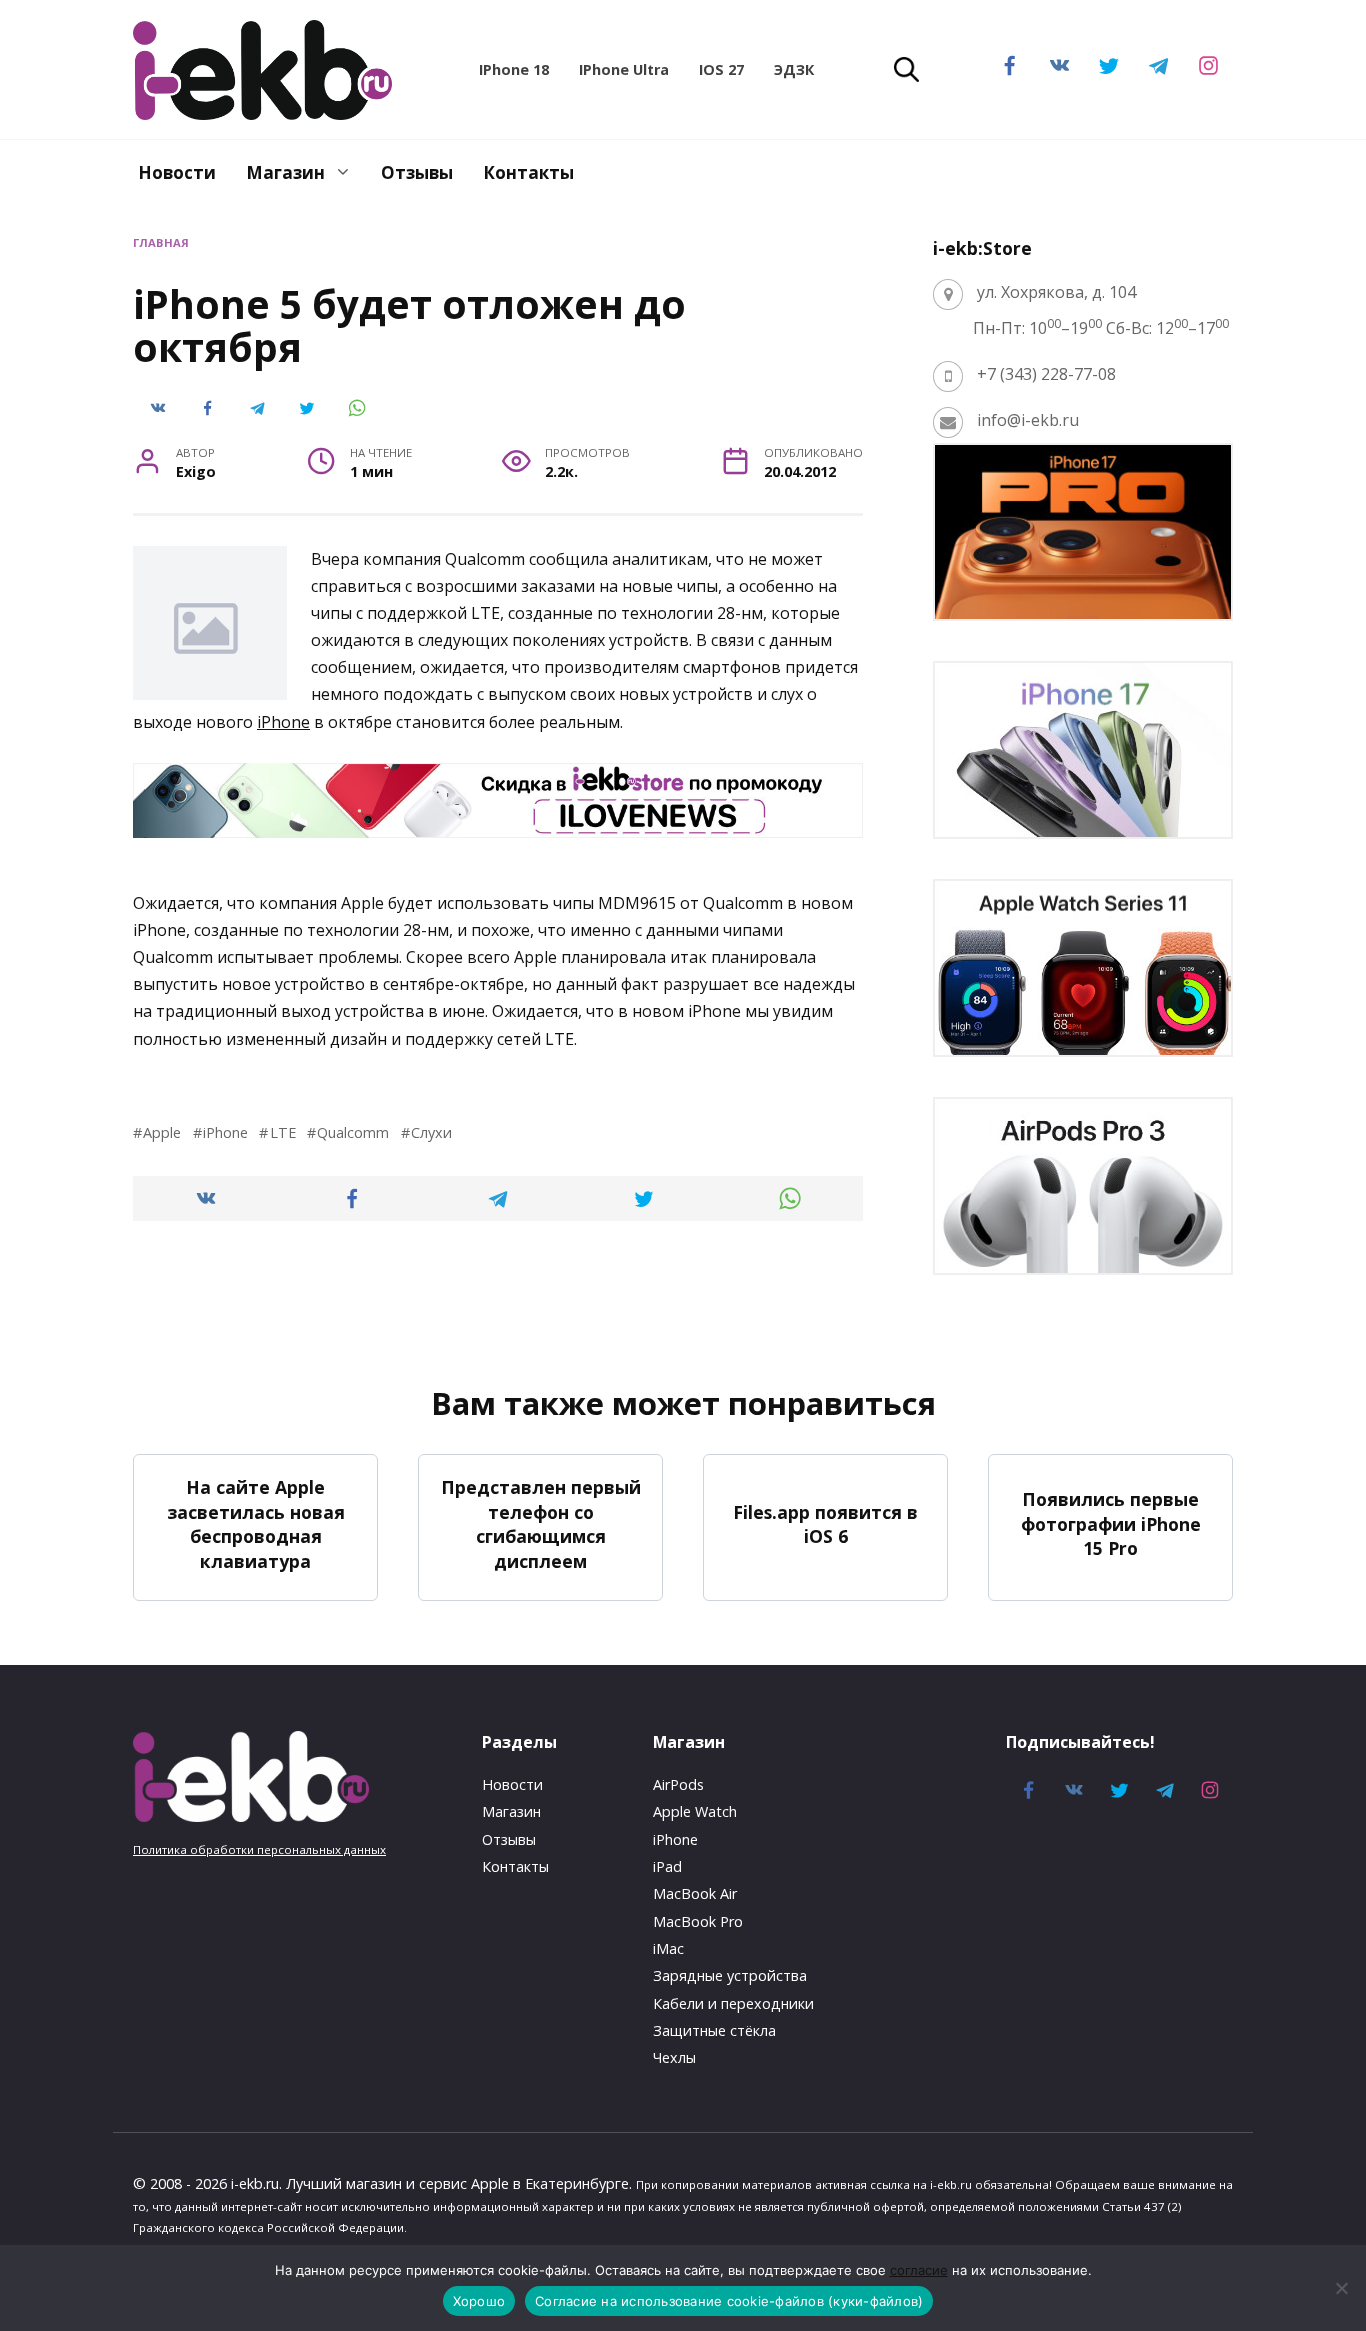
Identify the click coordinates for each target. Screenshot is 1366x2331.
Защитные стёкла (714, 2030)
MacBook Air (695, 1893)
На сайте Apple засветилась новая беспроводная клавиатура (256, 1524)
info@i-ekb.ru (1028, 420)
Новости (177, 172)
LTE (282, 1132)
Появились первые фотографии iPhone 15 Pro (1111, 1523)
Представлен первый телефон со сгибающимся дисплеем (541, 1524)
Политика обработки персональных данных (259, 1849)
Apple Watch (695, 1811)
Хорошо (479, 2301)
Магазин (285, 172)
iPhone (283, 722)
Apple (162, 1132)
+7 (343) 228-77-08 (1046, 374)
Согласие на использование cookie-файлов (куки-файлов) (729, 2301)
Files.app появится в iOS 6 (825, 1523)
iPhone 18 (514, 69)
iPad (667, 1866)
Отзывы (417, 172)
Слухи (431, 1132)
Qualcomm (353, 1132)
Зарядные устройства (730, 1975)
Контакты (528, 172)
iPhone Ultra (624, 69)
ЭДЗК (794, 69)
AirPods (678, 1784)
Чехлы (674, 2057)
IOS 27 (721, 69)
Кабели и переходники (733, 2003)
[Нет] (1341, 2288)
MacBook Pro (698, 1921)
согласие (919, 2270)
